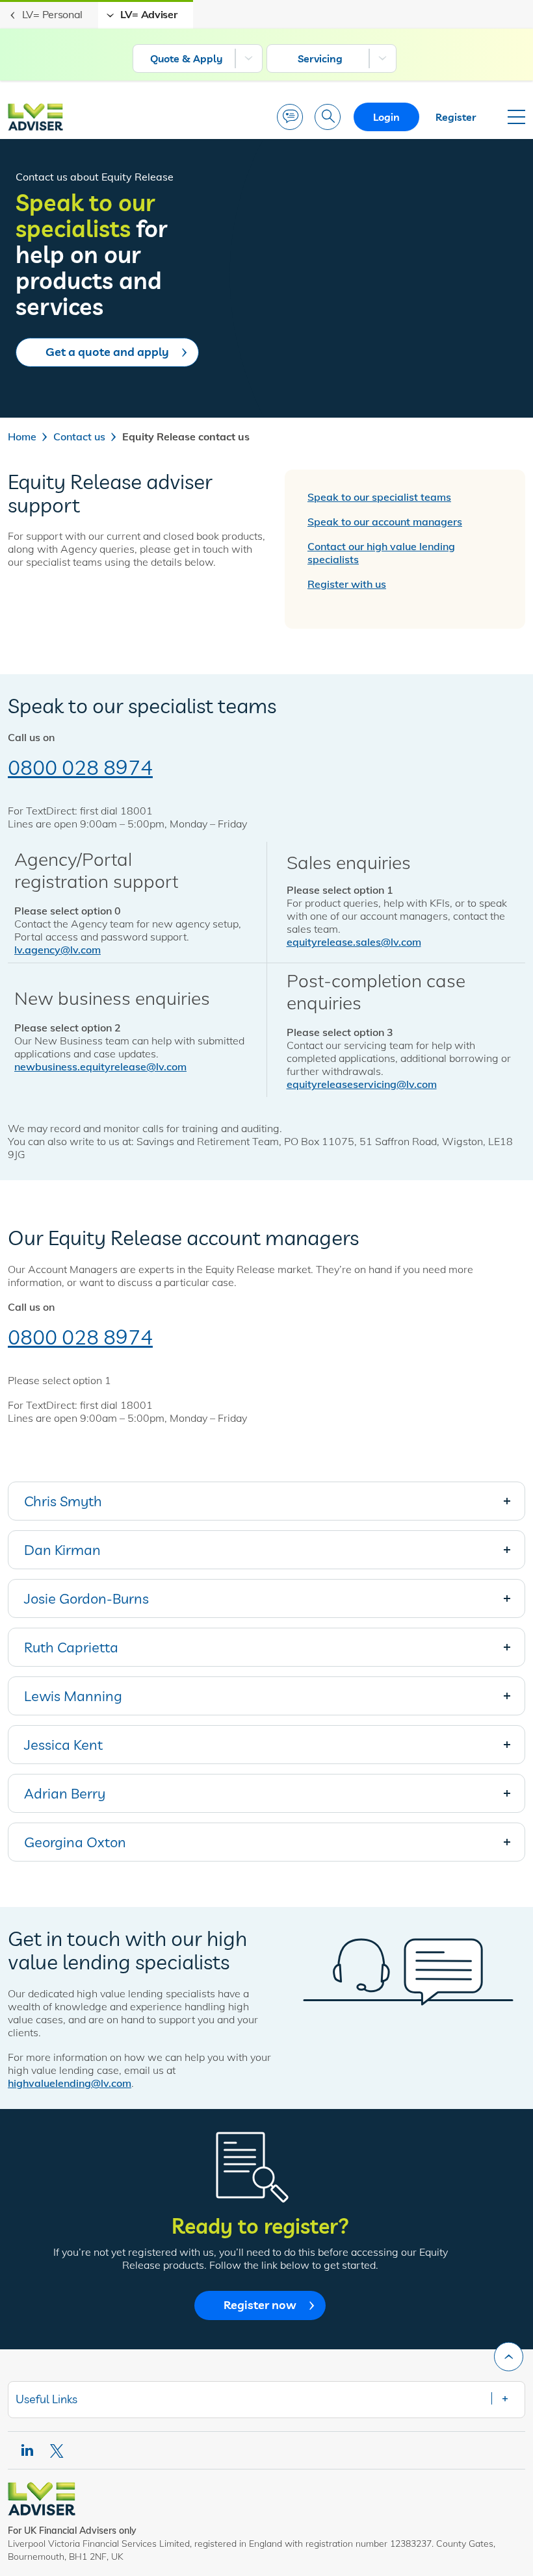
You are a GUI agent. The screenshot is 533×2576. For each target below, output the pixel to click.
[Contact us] (290, 117)
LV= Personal (52, 14)
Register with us (347, 584)
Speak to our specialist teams (379, 497)
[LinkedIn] (27, 2450)
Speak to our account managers (385, 522)
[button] (266, 1501)
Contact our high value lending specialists (381, 553)
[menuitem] (198, 58)
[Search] (328, 117)
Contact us (79, 436)
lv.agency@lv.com (58, 950)
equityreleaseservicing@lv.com (362, 1084)
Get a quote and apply (107, 352)
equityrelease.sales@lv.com (354, 942)
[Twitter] (58, 2451)
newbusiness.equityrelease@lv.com (100, 1067)
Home (22, 436)
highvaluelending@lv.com (70, 2083)
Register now (260, 2305)
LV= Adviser (149, 14)
